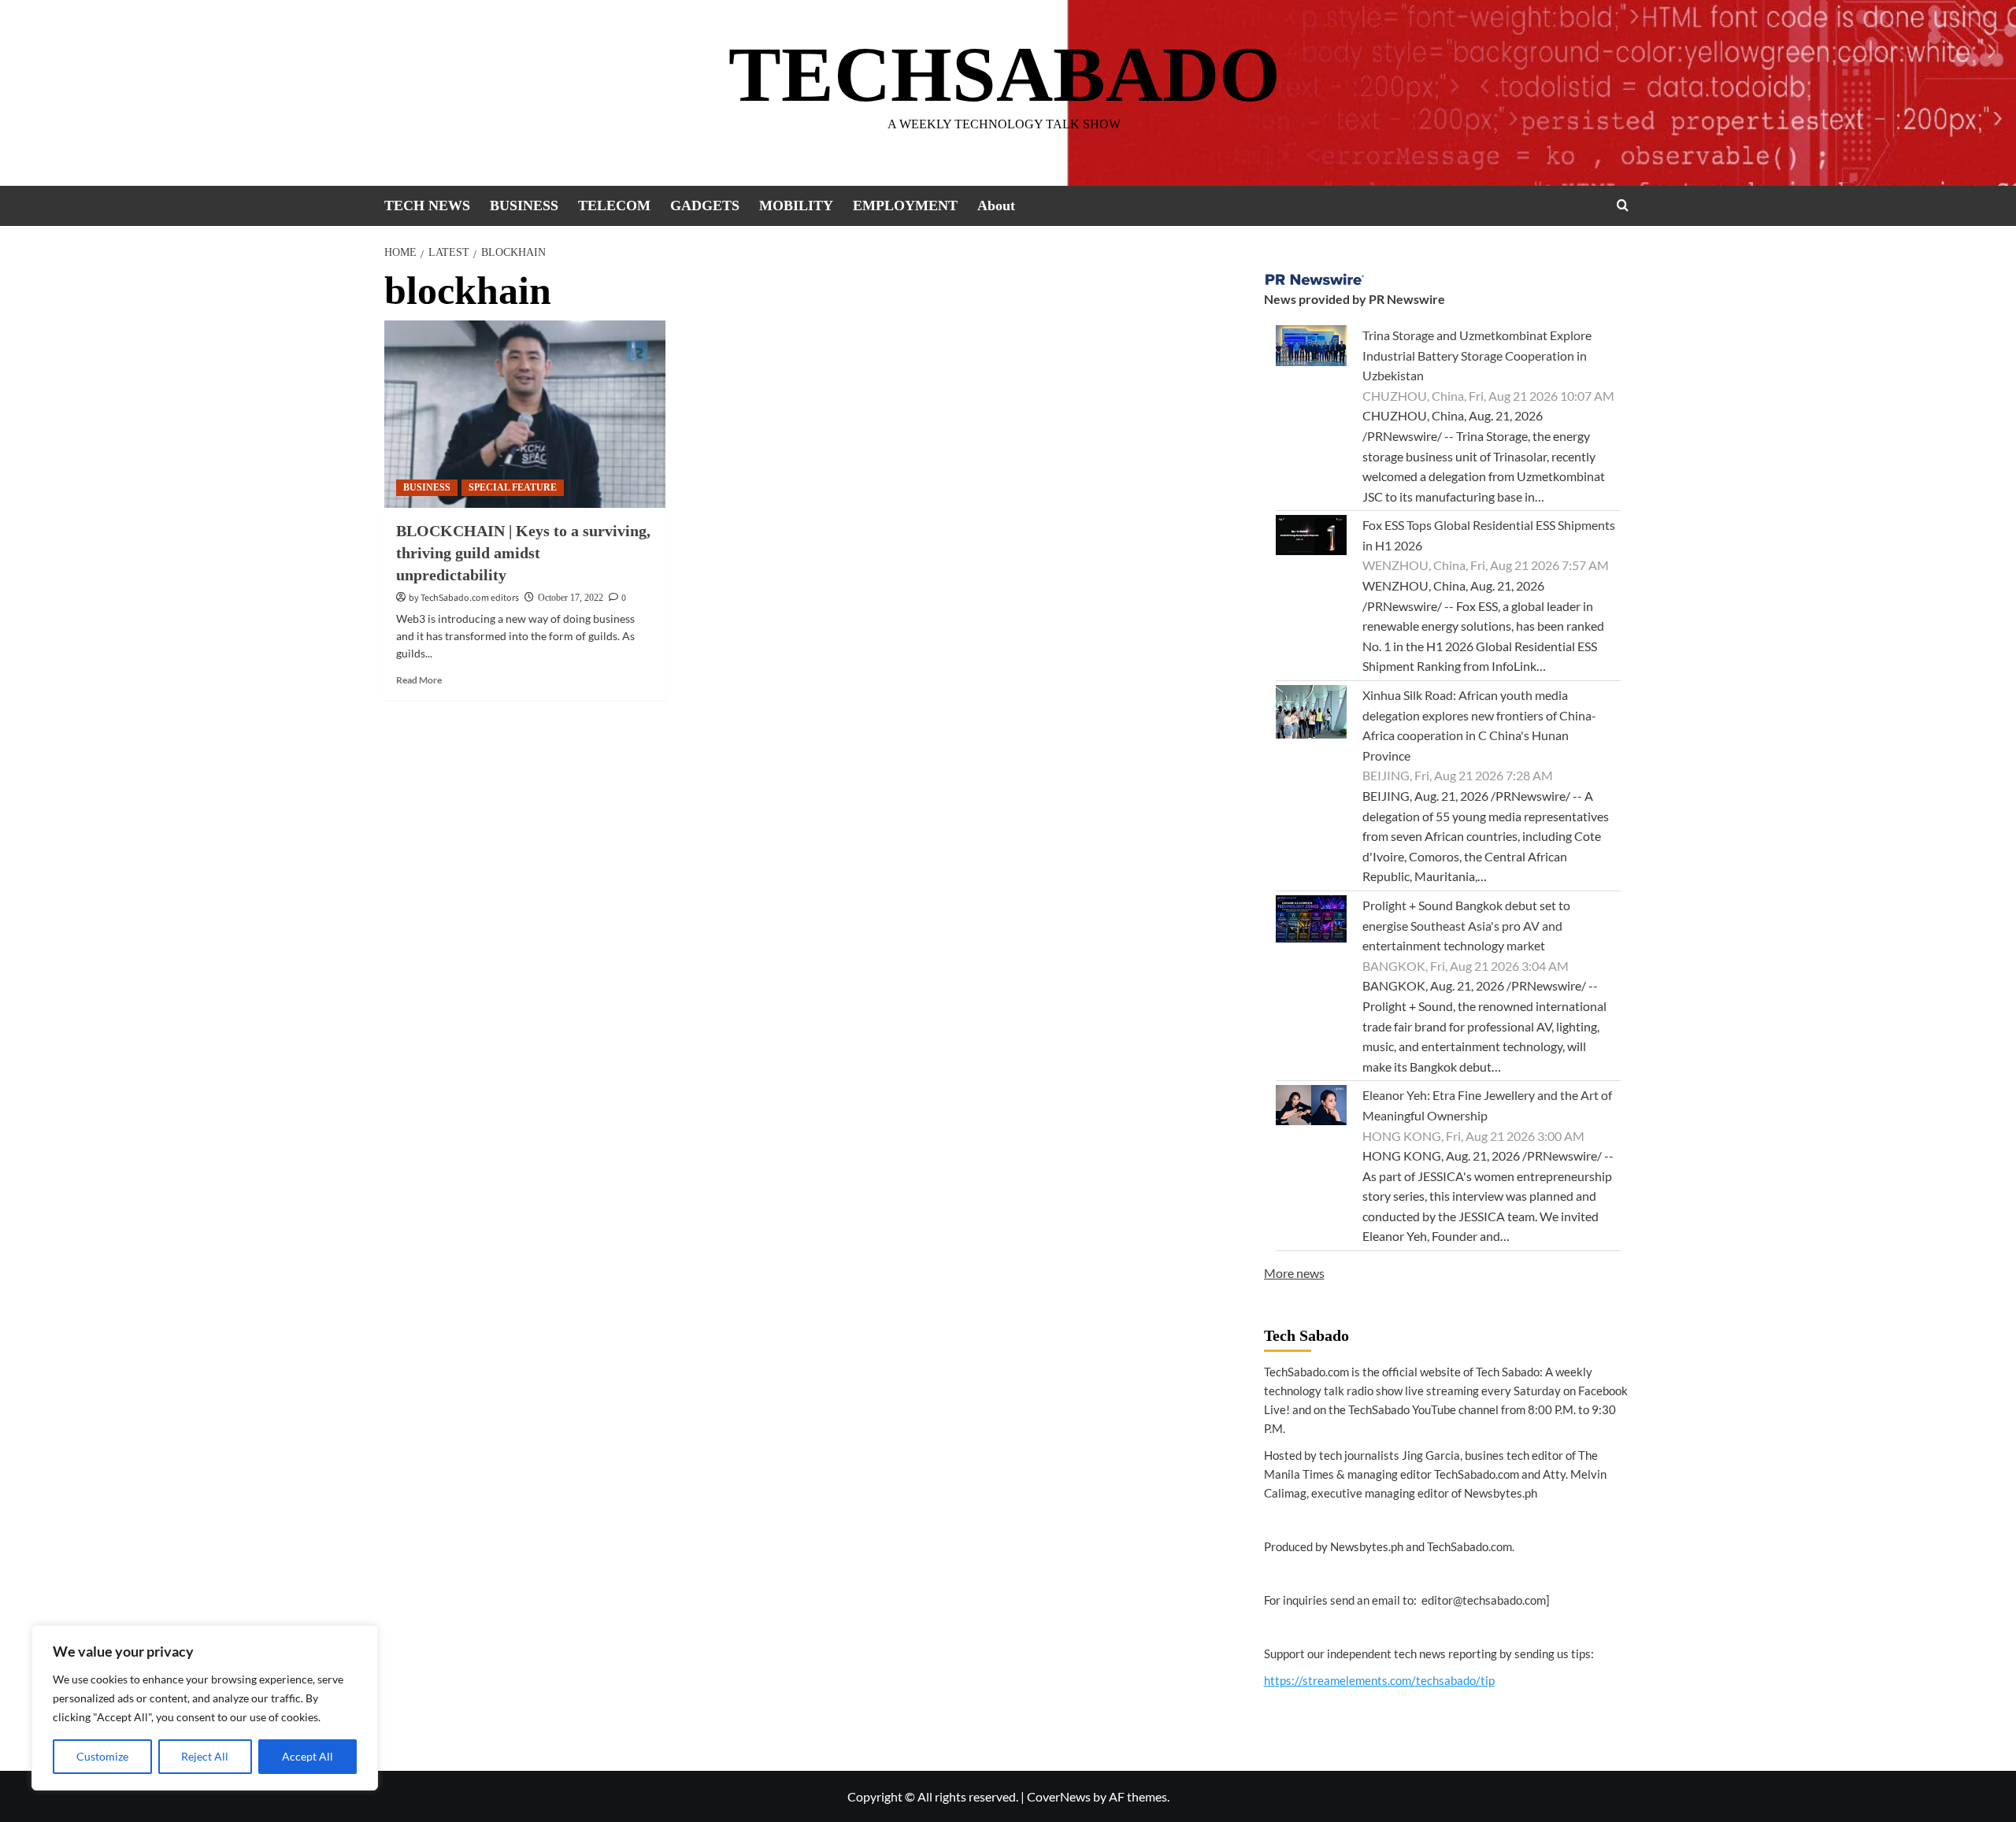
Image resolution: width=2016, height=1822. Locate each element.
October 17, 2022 (571, 598)
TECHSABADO (1004, 74)
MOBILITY (796, 206)
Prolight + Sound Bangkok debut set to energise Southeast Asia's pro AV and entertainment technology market (1466, 925)
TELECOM (614, 206)
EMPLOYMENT (905, 206)
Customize (102, 1756)
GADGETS (705, 206)
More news (1294, 1273)
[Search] (1623, 205)
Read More (419, 680)
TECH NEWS (427, 206)
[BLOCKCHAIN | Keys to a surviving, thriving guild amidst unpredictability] (525, 414)
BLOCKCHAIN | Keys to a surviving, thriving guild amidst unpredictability (523, 553)
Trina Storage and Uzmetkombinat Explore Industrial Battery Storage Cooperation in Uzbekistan (1477, 355)
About (996, 206)
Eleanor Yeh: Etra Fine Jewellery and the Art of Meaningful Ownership (1487, 1105)
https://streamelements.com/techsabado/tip (1379, 1680)
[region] (205, 1708)
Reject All (205, 1756)
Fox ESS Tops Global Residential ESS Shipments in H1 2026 (1489, 535)
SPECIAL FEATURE (513, 487)
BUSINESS (524, 206)
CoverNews (1059, 1796)
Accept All (308, 1756)
